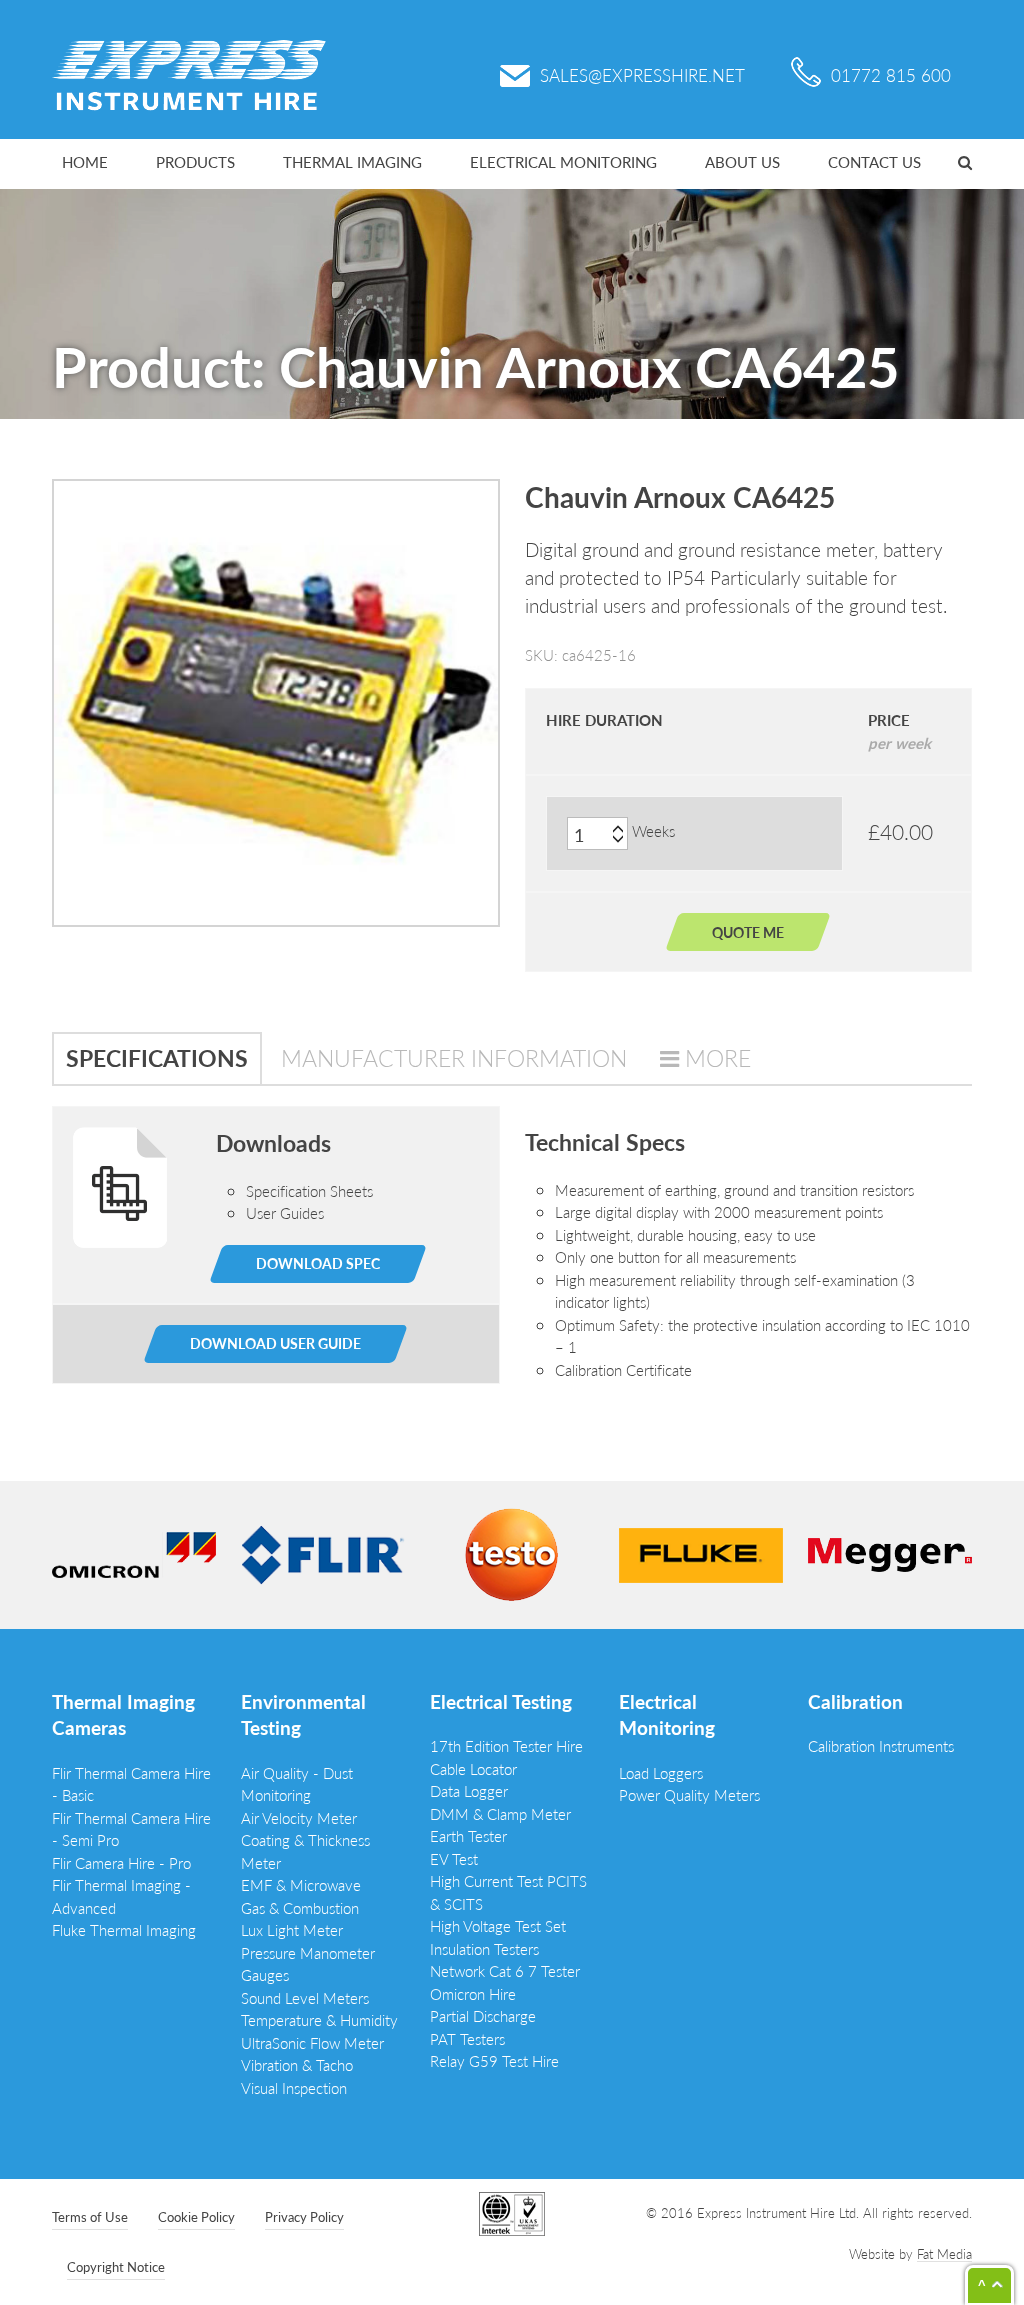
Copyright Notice (116, 2266)
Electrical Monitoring (563, 161)
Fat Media (944, 2253)
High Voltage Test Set (498, 1925)
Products (195, 161)
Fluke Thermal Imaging (124, 1929)
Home (85, 161)
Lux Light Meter (292, 1929)
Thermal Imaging (352, 161)
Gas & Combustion (300, 1907)
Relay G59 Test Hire (494, 2060)
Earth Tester (468, 1835)
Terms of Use (90, 2216)
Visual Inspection (294, 2087)
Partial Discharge (483, 2015)
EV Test (454, 1858)
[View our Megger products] (890, 1552)
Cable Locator (473, 1768)
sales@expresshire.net (642, 75)
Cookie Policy (196, 2216)
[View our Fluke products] (701, 1552)
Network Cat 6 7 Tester (505, 1970)
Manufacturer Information (454, 1058)
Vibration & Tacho (297, 2064)
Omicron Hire (473, 1993)
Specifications (157, 1058)
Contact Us (874, 161)
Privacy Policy (304, 2216)
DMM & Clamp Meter (500, 1813)
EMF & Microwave (301, 1884)
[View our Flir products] (323, 1552)
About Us (742, 161)
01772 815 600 (891, 75)
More (718, 1058)
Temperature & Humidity (319, 2019)
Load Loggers (661, 1772)
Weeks (653, 830)
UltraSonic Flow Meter (312, 2042)
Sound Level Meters (305, 1997)
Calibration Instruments (881, 1745)
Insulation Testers (484, 1948)
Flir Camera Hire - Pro (121, 1862)
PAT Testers (467, 2038)
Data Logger (469, 1790)
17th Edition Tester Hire (506, 1745)
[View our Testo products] (512, 1552)
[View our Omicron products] (134, 1552)
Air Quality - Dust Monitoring (297, 1784)
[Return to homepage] (189, 72)
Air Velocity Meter (299, 1817)
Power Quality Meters (689, 1794)
